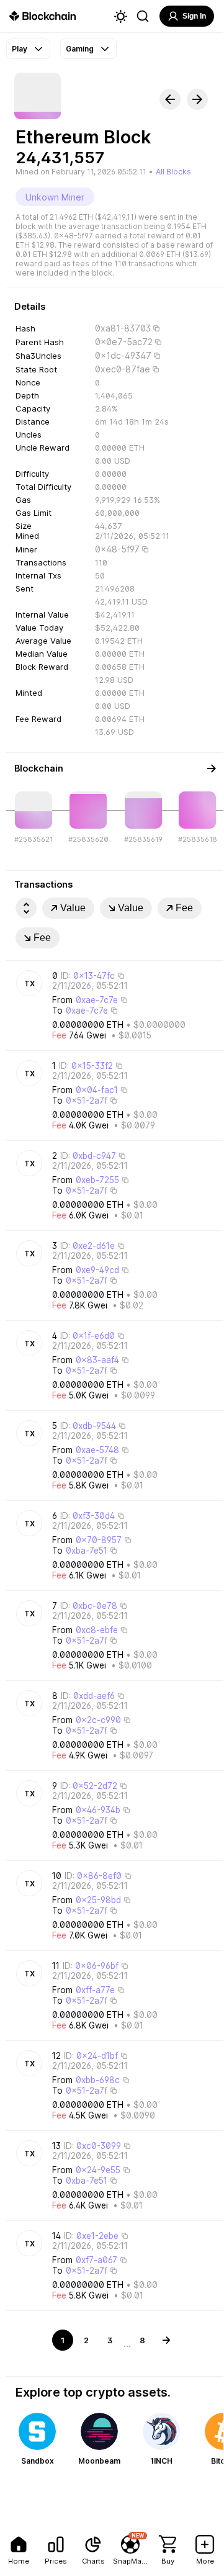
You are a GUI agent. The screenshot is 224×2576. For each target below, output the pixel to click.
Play (20, 49)
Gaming (80, 49)
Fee (184, 908)
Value (73, 908)
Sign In (194, 16)
